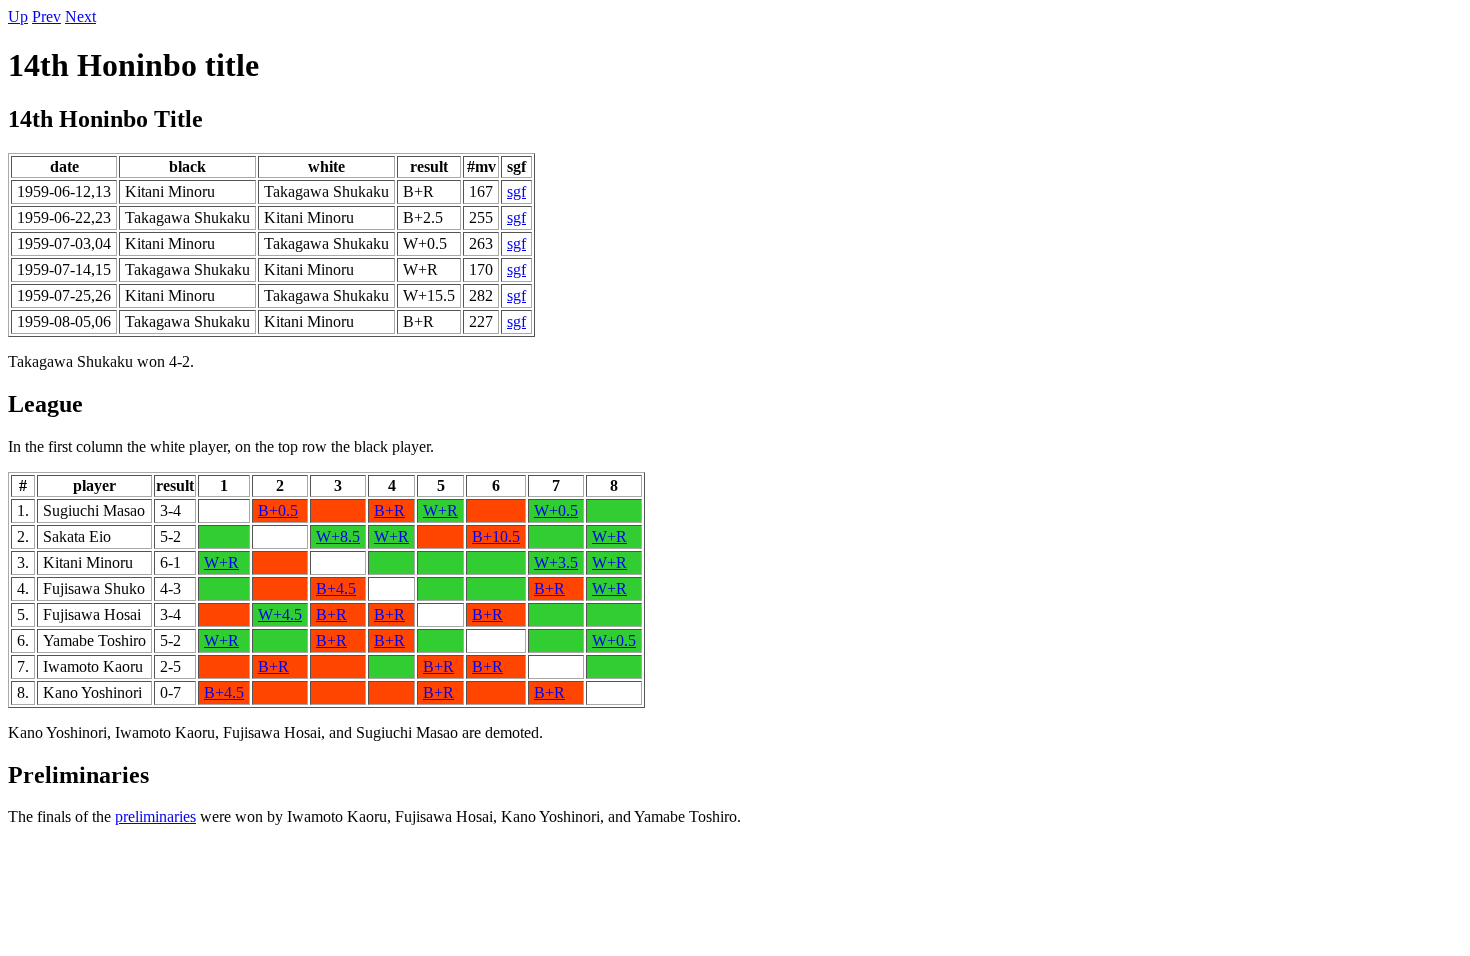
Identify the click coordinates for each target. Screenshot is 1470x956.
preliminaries (155, 816)
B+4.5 (336, 588)
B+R (389, 510)
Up (18, 16)
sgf (516, 191)
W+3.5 (556, 562)
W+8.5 (338, 536)
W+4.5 (280, 614)
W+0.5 (556, 510)
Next (80, 16)
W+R (440, 510)
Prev (46, 16)
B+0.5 (278, 510)
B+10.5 (496, 536)
